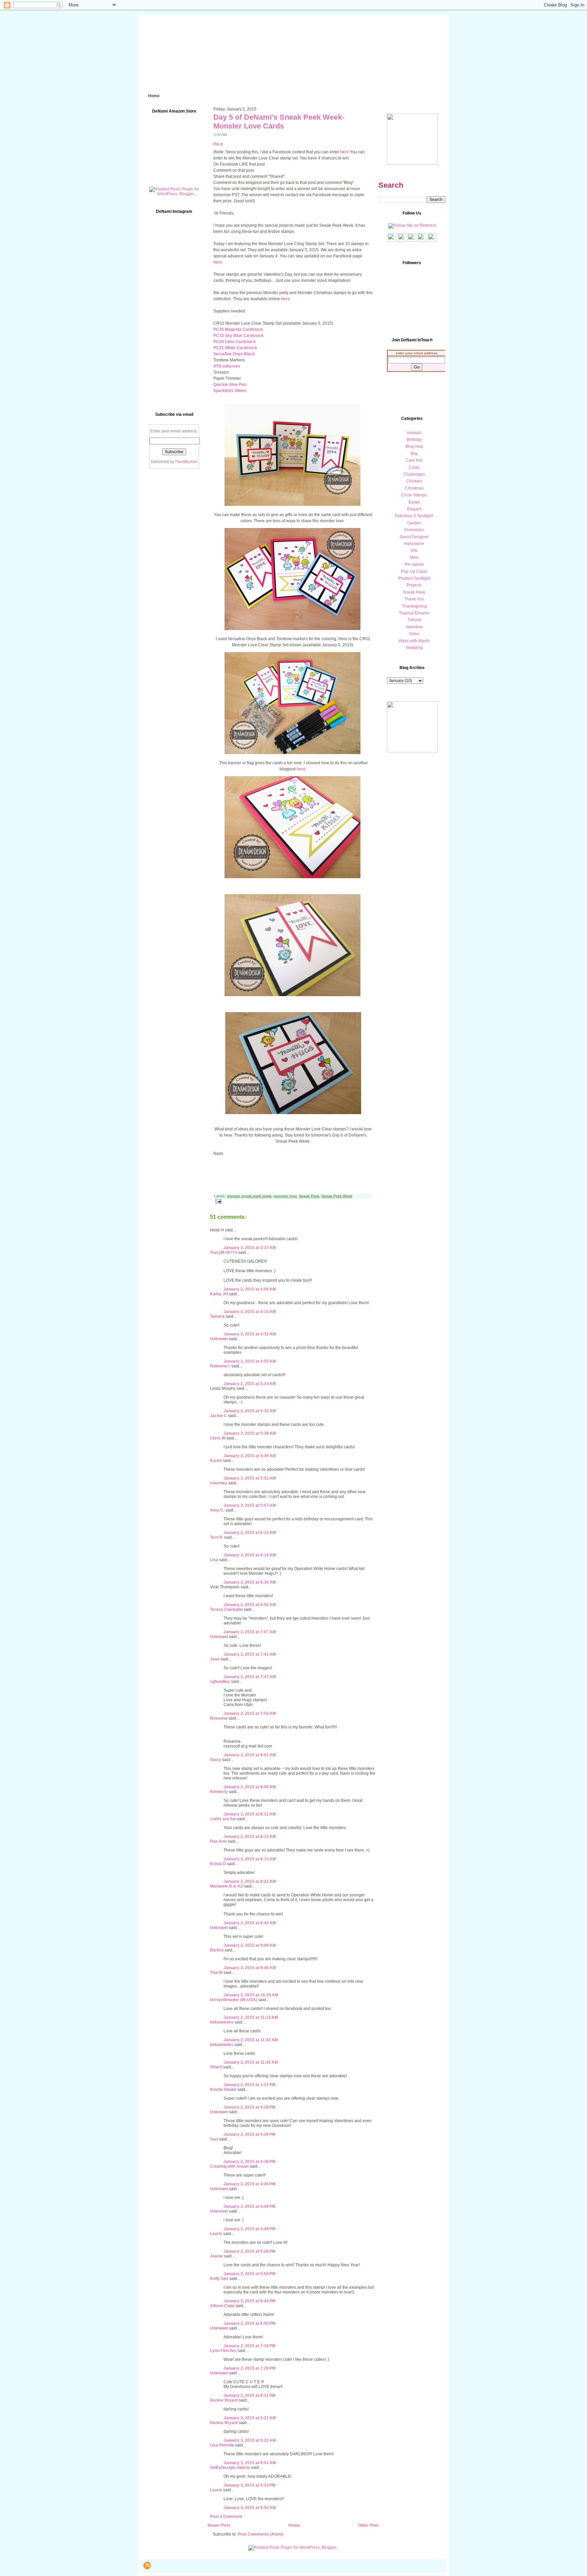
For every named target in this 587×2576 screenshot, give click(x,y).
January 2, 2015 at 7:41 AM (250, 1654)
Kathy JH (219, 1294)
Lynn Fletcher (223, 2351)
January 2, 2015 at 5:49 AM (250, 1456)
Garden (414, 523)
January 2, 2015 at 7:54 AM (250, 1713)
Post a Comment (226, 2517)
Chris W (218, 1438)
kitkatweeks (222, 2022)
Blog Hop (414, 446)
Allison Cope (222, 2306)
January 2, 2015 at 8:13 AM (250, 1837)
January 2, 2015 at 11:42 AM (251, 2040)
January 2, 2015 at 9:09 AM (250, 1945)
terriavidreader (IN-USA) (234, 2000)
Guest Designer (414, 537)
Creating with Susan (229, 2166)
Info (414, 550)
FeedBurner (186, 462)
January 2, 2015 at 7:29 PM (250, 2368)
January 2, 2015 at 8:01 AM (250, 1755)
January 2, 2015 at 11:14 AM (251, 2017)
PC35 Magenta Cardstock (238, 329)
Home (294, 2525)
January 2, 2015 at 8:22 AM (250, 1881)
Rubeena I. (220, 1366)
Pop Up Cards (414, 572)
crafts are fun (223, 1819)
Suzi (214, 2139)
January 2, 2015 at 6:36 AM (250, 1582)
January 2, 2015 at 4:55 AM (250, 1361)
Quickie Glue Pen (230, 385)
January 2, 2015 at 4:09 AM (250, 1289)
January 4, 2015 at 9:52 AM (250, 2508)
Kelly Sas (219, 2279)
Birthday (414, 440)
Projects (414, 585)
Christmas (414, 488)
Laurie (216, 2234)
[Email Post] (217, 1201)
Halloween (414, 544)
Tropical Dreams (414, 613)
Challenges (414, 474)
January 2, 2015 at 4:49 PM (250, 2206)
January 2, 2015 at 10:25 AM (251, 1995)
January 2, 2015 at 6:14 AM (250, 1555)
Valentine (414, 627)
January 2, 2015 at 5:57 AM (250, 1505)
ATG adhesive (227, 366)
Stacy (216, 1760)
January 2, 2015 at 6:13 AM (250, 1533)
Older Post (368, 2525)
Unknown (219, 1339)
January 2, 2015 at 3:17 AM (250, 1248)
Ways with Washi (414, 641)
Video (414, 634)
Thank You (414, 599)
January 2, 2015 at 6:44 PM (250, 2301)
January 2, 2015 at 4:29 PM (250, 2134)
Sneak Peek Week (337, 1196)
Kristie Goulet (223, 2089)
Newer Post (219, 2525)
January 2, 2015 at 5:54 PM (250, 2274)
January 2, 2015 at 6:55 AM (250, 1605)
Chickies (414, 481)
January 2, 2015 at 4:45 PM (250, 2184)
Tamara (217, 1316)
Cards (414, 467)
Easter (414, 502)
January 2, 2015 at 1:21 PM (250, 2085)
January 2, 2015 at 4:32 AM (250, 1334)
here (344, 152)
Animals (414, 433)
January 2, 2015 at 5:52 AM (250, 1478)
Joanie (216, 2256)
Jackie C (218, 1416)
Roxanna (219, 1718)
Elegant (414, 509)
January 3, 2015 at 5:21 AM (250, 2418)
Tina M (216, 1973)
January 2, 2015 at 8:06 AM (250, 1787)
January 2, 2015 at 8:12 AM (250, 1814)
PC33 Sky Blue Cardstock (238, 336)
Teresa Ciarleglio (226, 1609)
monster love (285, 1196)
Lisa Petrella (222, 2445)
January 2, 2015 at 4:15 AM (250, 1312)
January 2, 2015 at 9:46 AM (250, 1968)
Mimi (414, 558)
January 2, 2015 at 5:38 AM (250, 1433)
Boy (414, 454)
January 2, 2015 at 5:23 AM (250, 1384)
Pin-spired (414, 564)
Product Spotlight (414, 578)
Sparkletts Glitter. (230, 391)
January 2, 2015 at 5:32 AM (250, 1411)
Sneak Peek (309, 1196)
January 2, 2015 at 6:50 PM (250, 2323)
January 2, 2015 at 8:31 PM (250, 2395)
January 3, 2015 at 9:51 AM (250, 2463)
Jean (215, 1659)
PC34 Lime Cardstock (235, 342)
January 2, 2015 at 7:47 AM (250, 1677)
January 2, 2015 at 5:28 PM (250, 2251)
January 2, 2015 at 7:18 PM (250, 2346)
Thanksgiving (414, 606)
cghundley (220, 1682)
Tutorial (414, 620)
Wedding (414, 648)
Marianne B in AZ (226, 1886)
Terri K (216, 1537)
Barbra (217, 1950)
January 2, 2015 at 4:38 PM (250, 2162)
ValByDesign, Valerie (230, 2468)
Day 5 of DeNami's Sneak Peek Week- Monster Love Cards (279, 122)
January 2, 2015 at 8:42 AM (250, 1923)
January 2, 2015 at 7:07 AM (250, 1632)
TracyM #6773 (224, 1252)
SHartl (216, 2067)
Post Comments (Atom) (261, 2534)
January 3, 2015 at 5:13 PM (250, 2485)
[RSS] (147, 2565)
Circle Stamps (414, 495)
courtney (219, 1483)
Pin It (218, 144)
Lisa (214, 1560)
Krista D (218, 1864)
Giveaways (414, 530)
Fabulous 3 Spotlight (414, 516)
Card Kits (414, 460)
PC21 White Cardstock (235, 348)
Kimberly (219, 1792)
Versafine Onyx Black (234, 354)
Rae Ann (218, 1841)
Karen (216, 1461)
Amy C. (217, 1510)
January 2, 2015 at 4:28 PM (250, 2107)
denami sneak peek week (249, 1196)
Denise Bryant (224, 2400)
